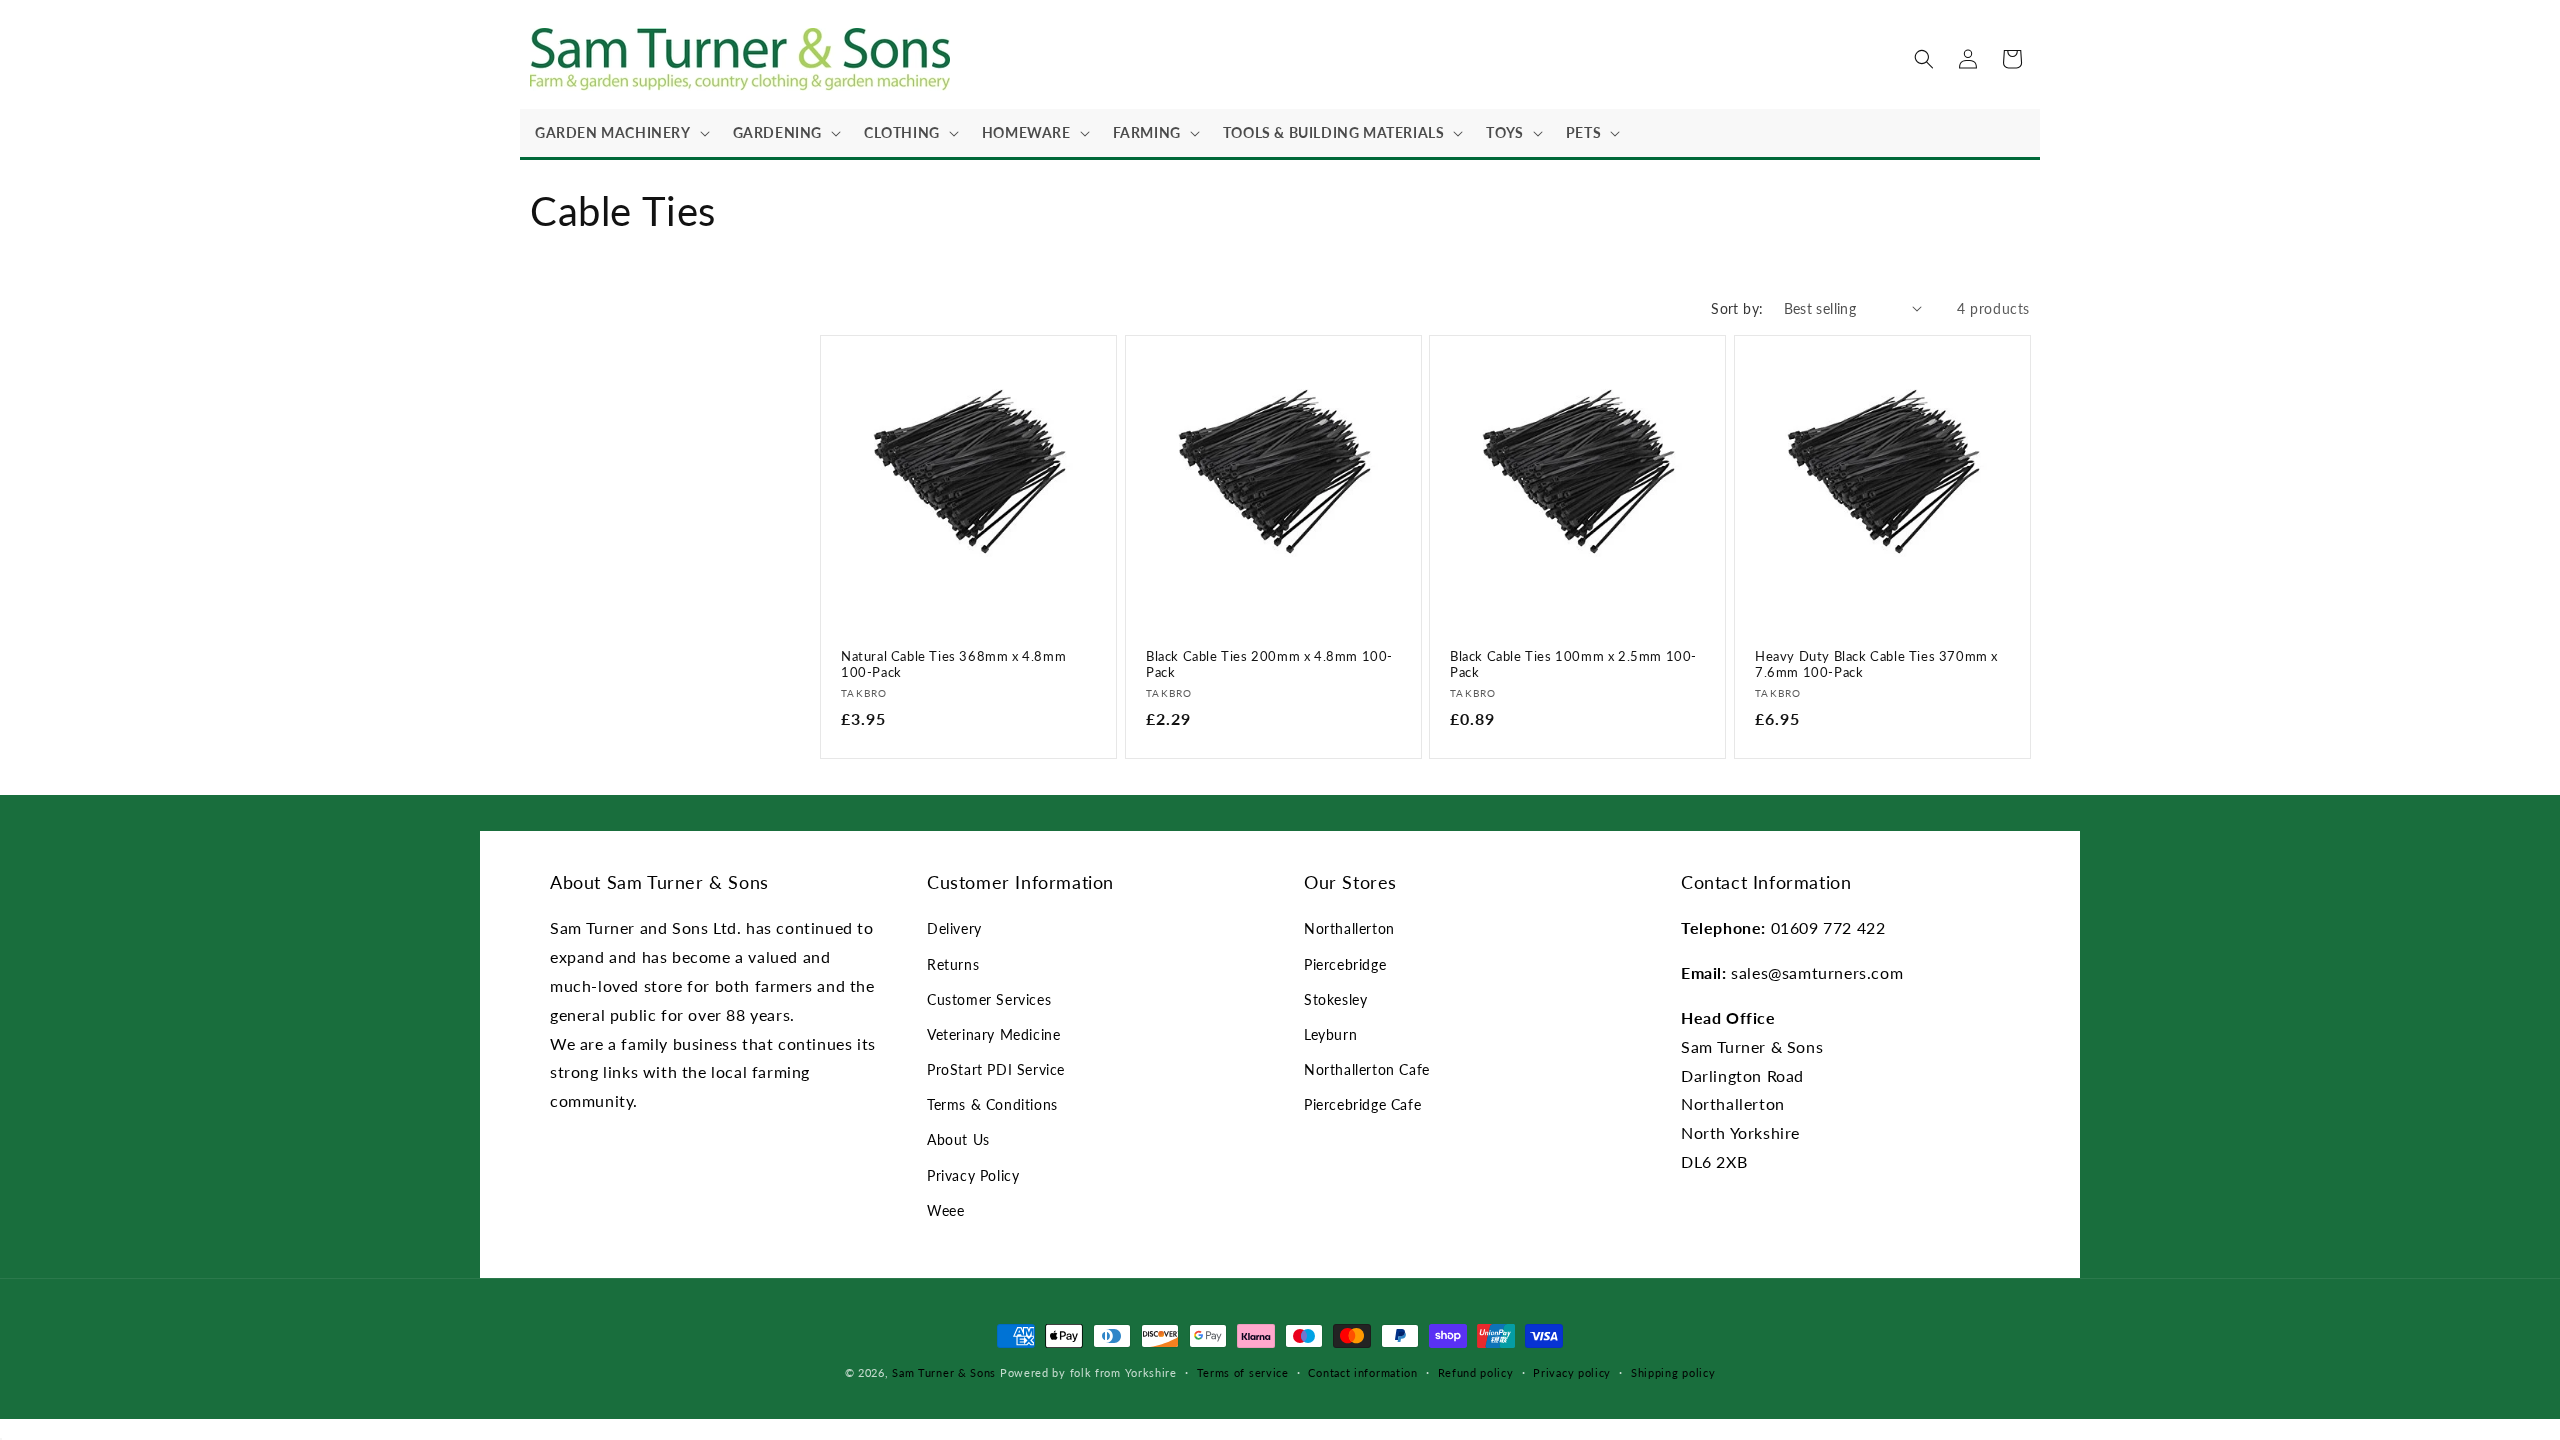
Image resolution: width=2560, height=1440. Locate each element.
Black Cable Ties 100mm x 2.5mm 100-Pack (1573, 663)
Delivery (954, 928)
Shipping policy (1673, 1372)
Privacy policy (1572, 1372)
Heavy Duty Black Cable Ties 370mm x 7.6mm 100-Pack (1876, 663)
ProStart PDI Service (996, 1069)
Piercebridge (1345, 964)
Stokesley (1335, 999)
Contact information (1362, 1372)
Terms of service (1243, 1372)
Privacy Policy (973, 1175)
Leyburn (1330, 1034)
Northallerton (1349, 928)
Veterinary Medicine (993, 1034)
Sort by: (1737, 308)
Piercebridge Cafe (1362, 1104)
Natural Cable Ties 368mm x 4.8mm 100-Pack (953, 663)
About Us (958, 1139)
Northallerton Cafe (1367, 1069)
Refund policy (1476, 1372)
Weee (945, 1210)
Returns (953, 964)
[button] (619, 133)
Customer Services (989, 999)
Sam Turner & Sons (944, 1372)
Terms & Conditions (992, 1104)
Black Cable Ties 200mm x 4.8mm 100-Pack (1269, 663)
